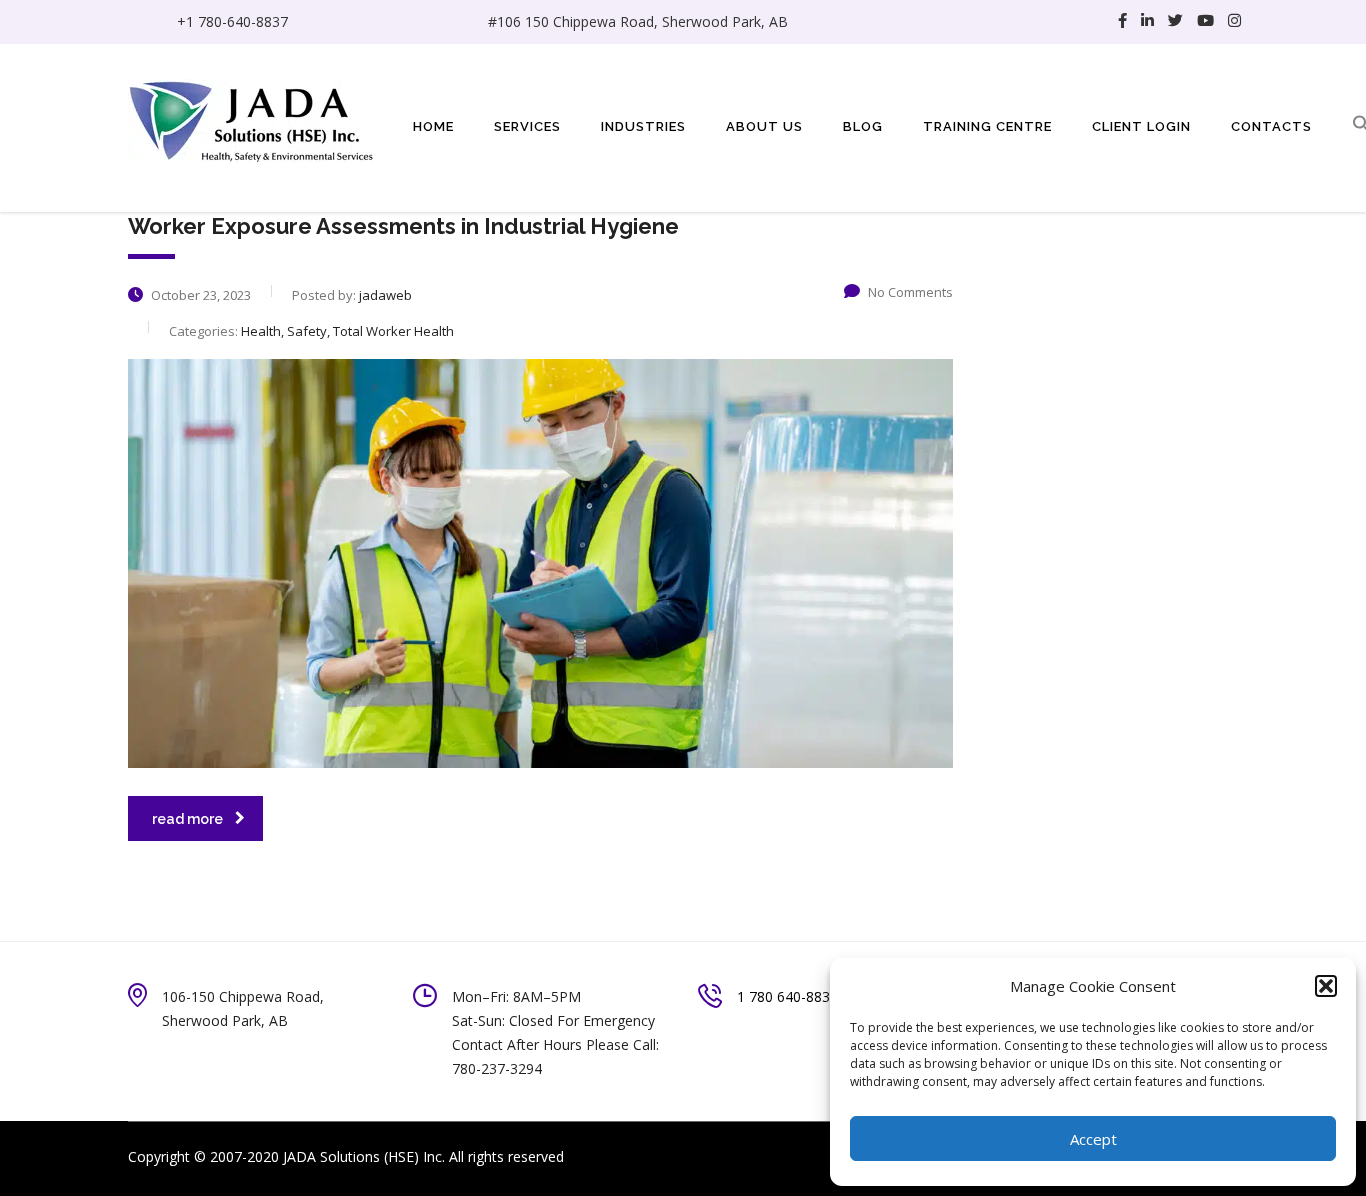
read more (187, 819)
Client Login (1141, 126)
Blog (863, 126)
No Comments (910, 292)
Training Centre (987, 126)
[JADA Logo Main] (253, 118)
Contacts (1271, 126)
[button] (1326, 986)
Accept (1093, 1139)
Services (527, 126)
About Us (764, 126)
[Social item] (1122, 22)
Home (433, 126)
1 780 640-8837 (787, 996)
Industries (643, 126)
